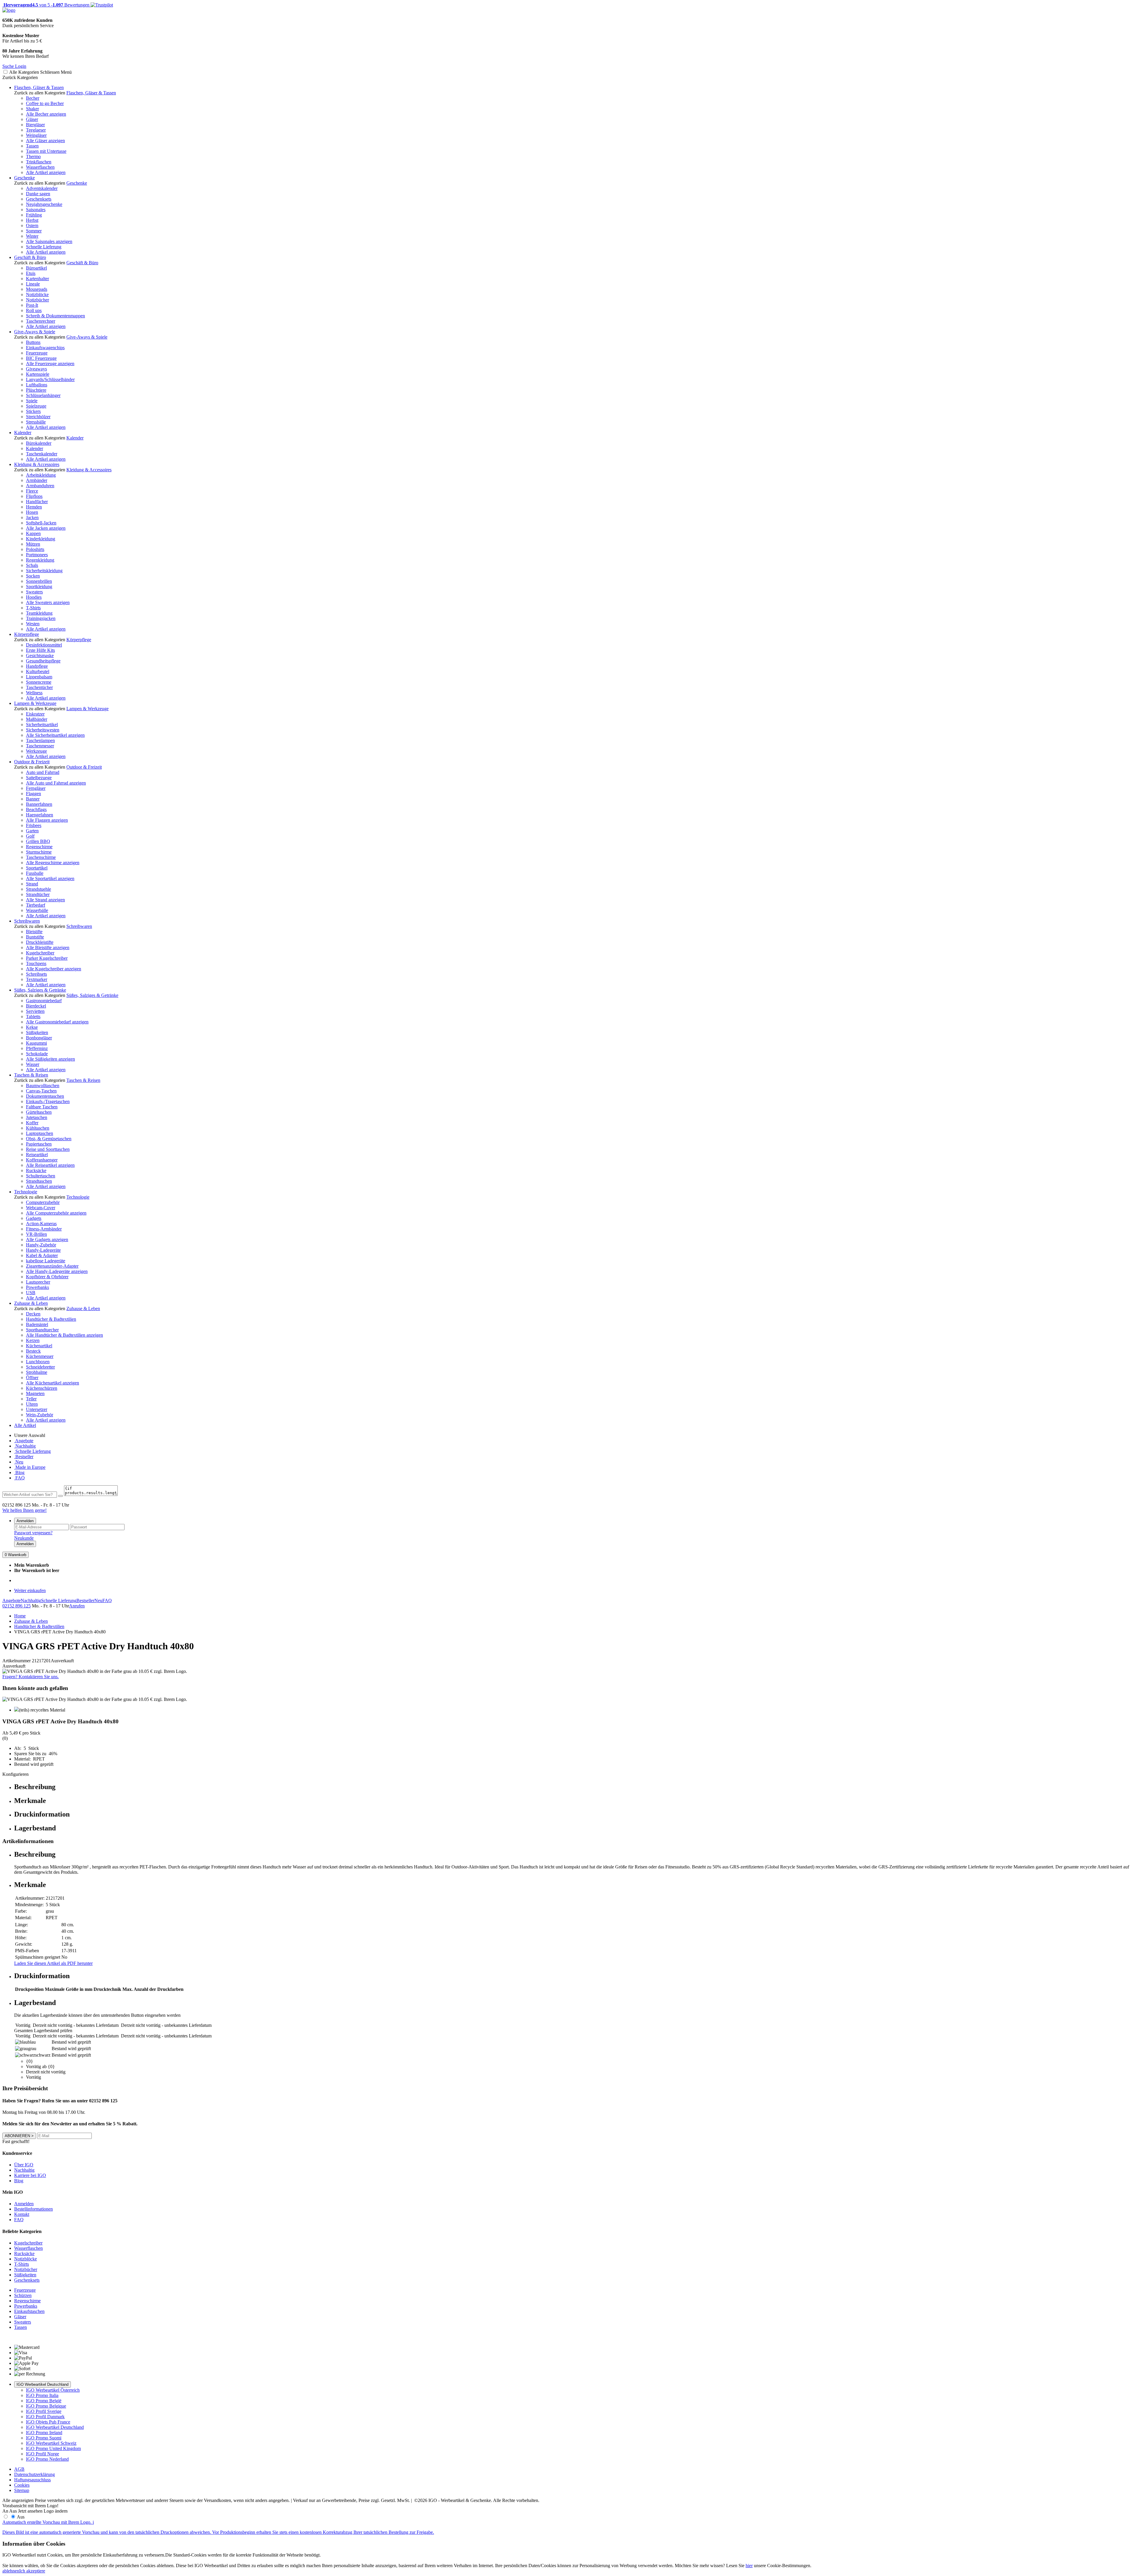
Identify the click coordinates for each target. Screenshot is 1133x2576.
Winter (32, 236)
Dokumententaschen (45, 1096)
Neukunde (24, 1538)
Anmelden (25, 1521)
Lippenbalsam (39, 677)
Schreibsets (36, 974)
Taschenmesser (40, 746)
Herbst (32, 220)
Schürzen (23, 2295)
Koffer (32, 1123)
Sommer (34, 231)
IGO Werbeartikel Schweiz (51, 2443)
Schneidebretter (40, 1367)
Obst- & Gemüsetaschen (49, 1139)
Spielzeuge (36, 406)
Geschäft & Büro (30, 257)
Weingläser (36, 135)
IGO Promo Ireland (44, 2433)
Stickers (33, 411)
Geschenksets (39, 199)
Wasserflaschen (40, 167)
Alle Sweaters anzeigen (48, 602)
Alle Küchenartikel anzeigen (53, 1383)
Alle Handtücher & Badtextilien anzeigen (64, 1335)
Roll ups (34, 310)
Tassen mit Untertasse (46, 151)
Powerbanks (37, 1287)
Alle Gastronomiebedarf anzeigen (57, 1022)
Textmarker (37, 979)
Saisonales (36, 210)
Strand (32, 884)
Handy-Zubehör (41, 1245)
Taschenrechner (41, 321)
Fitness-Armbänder (44, 1229)
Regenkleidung (40, 560)
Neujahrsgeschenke (44, 204)
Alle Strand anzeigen (45, 900)
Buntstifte (35, 937)
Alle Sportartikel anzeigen (50, 878)
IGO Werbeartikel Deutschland (42, 2384)
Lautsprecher (38, 1282)
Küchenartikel (39, 1346)
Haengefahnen (40, 815)
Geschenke (24, 178)
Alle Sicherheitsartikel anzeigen (55, 735)
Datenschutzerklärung (35, 2474)
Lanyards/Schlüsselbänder (50, 379)
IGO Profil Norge (42, 2454)
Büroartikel (36, 268)
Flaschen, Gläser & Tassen (39, 87)
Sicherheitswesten (43, 730)
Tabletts (33, 1017)
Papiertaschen (39, 1144)
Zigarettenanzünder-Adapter (52, 1266)
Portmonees (37, 555)
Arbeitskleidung (41, 475)
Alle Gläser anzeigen (45, 141)
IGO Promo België (44, 2401)
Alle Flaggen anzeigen (47, 820)
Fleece (32, 491)
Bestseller (24, 1457)
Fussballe (35, 873)
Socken (33, 576)
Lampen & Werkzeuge (35, 703)
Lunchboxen (38, 1362)
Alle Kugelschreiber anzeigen (54, 969)
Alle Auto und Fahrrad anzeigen (56, 783)
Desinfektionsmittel (44, 645)
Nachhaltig (25, 1446)
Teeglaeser (36, 130)
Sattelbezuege (39, 778)
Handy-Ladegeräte (43, 1250)
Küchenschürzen (42, 1388)
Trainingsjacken (41, 618)
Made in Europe (30, 1467)
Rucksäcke (36, 1170)
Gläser (32, 119)
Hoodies (34, 597)
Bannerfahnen (39, 804)
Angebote (24, 1441)
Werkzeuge (36, 751)
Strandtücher (38, 894)
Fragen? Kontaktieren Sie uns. (31, 1677)
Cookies (22, 2485)
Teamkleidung (39, 613)
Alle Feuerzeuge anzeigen (50, 364)
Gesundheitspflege (43, 661)
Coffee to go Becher (45, 103)
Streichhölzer (38, 417)
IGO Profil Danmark (45, 2417)
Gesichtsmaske (40, 656)
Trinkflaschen (39, 162)
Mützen (33, 544)
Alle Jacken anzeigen (46, 528)
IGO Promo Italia (42, 2395)
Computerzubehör (43, 1202)
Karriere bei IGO (30, 2175)
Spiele (32, 401)
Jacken (32, 517)
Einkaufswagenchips (45, 348)
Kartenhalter (37, 279)
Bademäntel (37, 1324)
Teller (31, 1399)
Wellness (34, 693)
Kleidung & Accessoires (37, 464)
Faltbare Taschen (42, 1107)
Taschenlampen (40, 740)
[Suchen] (60, 1496)
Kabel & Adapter (42, 1255)
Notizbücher (37, 300)
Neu (19, 1462)
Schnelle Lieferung (44, 247)
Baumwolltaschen (43, 1086)
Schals (32, 565)
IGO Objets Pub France (48, 2422)
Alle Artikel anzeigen (46, 172)
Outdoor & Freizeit (32, 762)
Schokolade (37, 1054)
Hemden (34, 507)
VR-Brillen (36, 1234)
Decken (33, 1314)
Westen (33, 624)
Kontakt (22, 2214)
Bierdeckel (36, 1006)
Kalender (23, 433)
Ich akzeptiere (32, 2571)
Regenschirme (39, 847)
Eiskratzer (35, 714)
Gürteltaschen (39, 1112)
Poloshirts (35, 549)
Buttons (33, 342)
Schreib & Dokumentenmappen (55, 316)
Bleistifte (34, 932)
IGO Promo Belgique (46, 2406)
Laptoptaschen (40, 1133)
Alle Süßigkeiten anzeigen (50, 1059)
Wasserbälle (37, 910)
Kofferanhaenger (42, 1160)
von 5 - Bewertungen (46, 5)
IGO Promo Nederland (47, 2459)
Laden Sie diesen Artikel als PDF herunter (53, 1963)
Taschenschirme (41, 857)
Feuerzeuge (37, 353)
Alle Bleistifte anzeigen (48, 947)
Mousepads (37, 289)
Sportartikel (37, 868)
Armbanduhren (40, 486)
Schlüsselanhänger (43, 395)
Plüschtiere (36, 390)
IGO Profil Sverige (44, 2411)
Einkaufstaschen (29, 2311)
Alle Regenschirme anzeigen (53, 863)
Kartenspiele (38, 374)
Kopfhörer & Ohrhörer (47, 1277)
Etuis (31, 273)
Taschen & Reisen (31, 1075)
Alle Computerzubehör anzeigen (56, 1213)
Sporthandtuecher (42, 1330)
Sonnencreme (39, 682)
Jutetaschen (37, 1117)
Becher (33, 98)
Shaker (32, 109)
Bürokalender (39, 443)
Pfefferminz (37, 1048)
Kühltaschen (38, 1128)
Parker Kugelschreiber (47, 958)
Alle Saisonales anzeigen (49, 241)
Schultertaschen (41, 1176)
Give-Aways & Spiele (35, 332)
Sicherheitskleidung (44, 571)
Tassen (32, 146)
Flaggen (33, 794)
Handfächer (37, 502)
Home (20, 1616)
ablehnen (11, 2571)
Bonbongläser (39, 1038)
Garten (32, 831)
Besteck (33, 1351)
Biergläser (35, 125)
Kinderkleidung (41, 539)
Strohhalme (37, 1372)
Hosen (32, 512)
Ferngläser (36, 788)
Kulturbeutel (38, 671)
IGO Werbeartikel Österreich (53, 2390)
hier (749, 2566)
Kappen (33, 533)
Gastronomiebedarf (44, 1001)
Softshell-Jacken (41, 523)
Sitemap (22, 2490)
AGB (19, 2469)
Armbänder (37, 480)
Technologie (26, 1192)
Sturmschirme (39, 852)
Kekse (32, 1027)
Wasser (33, 1064)
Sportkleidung (39, 586)
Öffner (32, 1378)
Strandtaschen (39, 1181)
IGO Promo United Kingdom (53, 2448)
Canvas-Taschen (41, 1091)
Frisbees (34, 825)
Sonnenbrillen (39, 581)
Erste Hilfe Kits (40, 650)
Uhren (32, 1404)
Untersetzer (37, 1409)
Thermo (33, 156)
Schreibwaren (27, 921)
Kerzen (33, 1340)
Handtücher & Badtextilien (51, 1319)
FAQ (19, 1478)
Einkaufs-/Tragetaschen (48, 1101)
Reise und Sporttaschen (48, 1149)
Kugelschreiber (40, 953)
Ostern (32, 225)
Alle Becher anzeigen (46, 114)
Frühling (34, 215)
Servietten (35, 1011)
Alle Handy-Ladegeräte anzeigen (57, 1271)
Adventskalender (42, 188)
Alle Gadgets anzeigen (47, 1239)
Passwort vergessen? (33, 1533)
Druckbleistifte (40, 942)
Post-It (32, 305)
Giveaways (36, 369)
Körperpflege (27, 634)
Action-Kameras (41, 1224)
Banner (33, 799)
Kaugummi (36, 1043)
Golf (30, 836)
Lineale (33, 284)
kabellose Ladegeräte (46, 1261)
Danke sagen (38, 194)
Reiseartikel (37, 1155)
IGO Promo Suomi (44, 2438)
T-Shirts (33, 608)
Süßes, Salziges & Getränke (40, 990)
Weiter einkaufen (30, 1590)
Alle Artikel (25, 1425)
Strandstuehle (39, 889)
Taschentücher (39, 687)
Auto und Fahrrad (43, 772)
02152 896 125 (17, 1606)
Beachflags (36, 809)
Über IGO (24, 2165)
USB (31, 1293)
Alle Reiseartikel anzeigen (50, 1165)
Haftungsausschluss (32, 2480)
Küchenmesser (40, 1356)
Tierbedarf (36, 905)
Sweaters (34, 592)
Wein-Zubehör (40, 1415)
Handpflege (37, 666)
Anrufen (77, 1606)
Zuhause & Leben (31, 1303)
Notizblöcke (37, 294)
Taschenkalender (42, 454)
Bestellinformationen (33, 2209)
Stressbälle (36, 422)
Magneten (35, 1393)
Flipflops (34, 496)
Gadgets (34, 1218)
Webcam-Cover (41, 1208)
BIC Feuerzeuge (41, 358)
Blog (19, 1472)
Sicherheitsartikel (42, 725)
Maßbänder (37, 719)
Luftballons (37, 385)
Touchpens (36, 963)
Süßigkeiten (37, 1032)
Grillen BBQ (38, 841)
